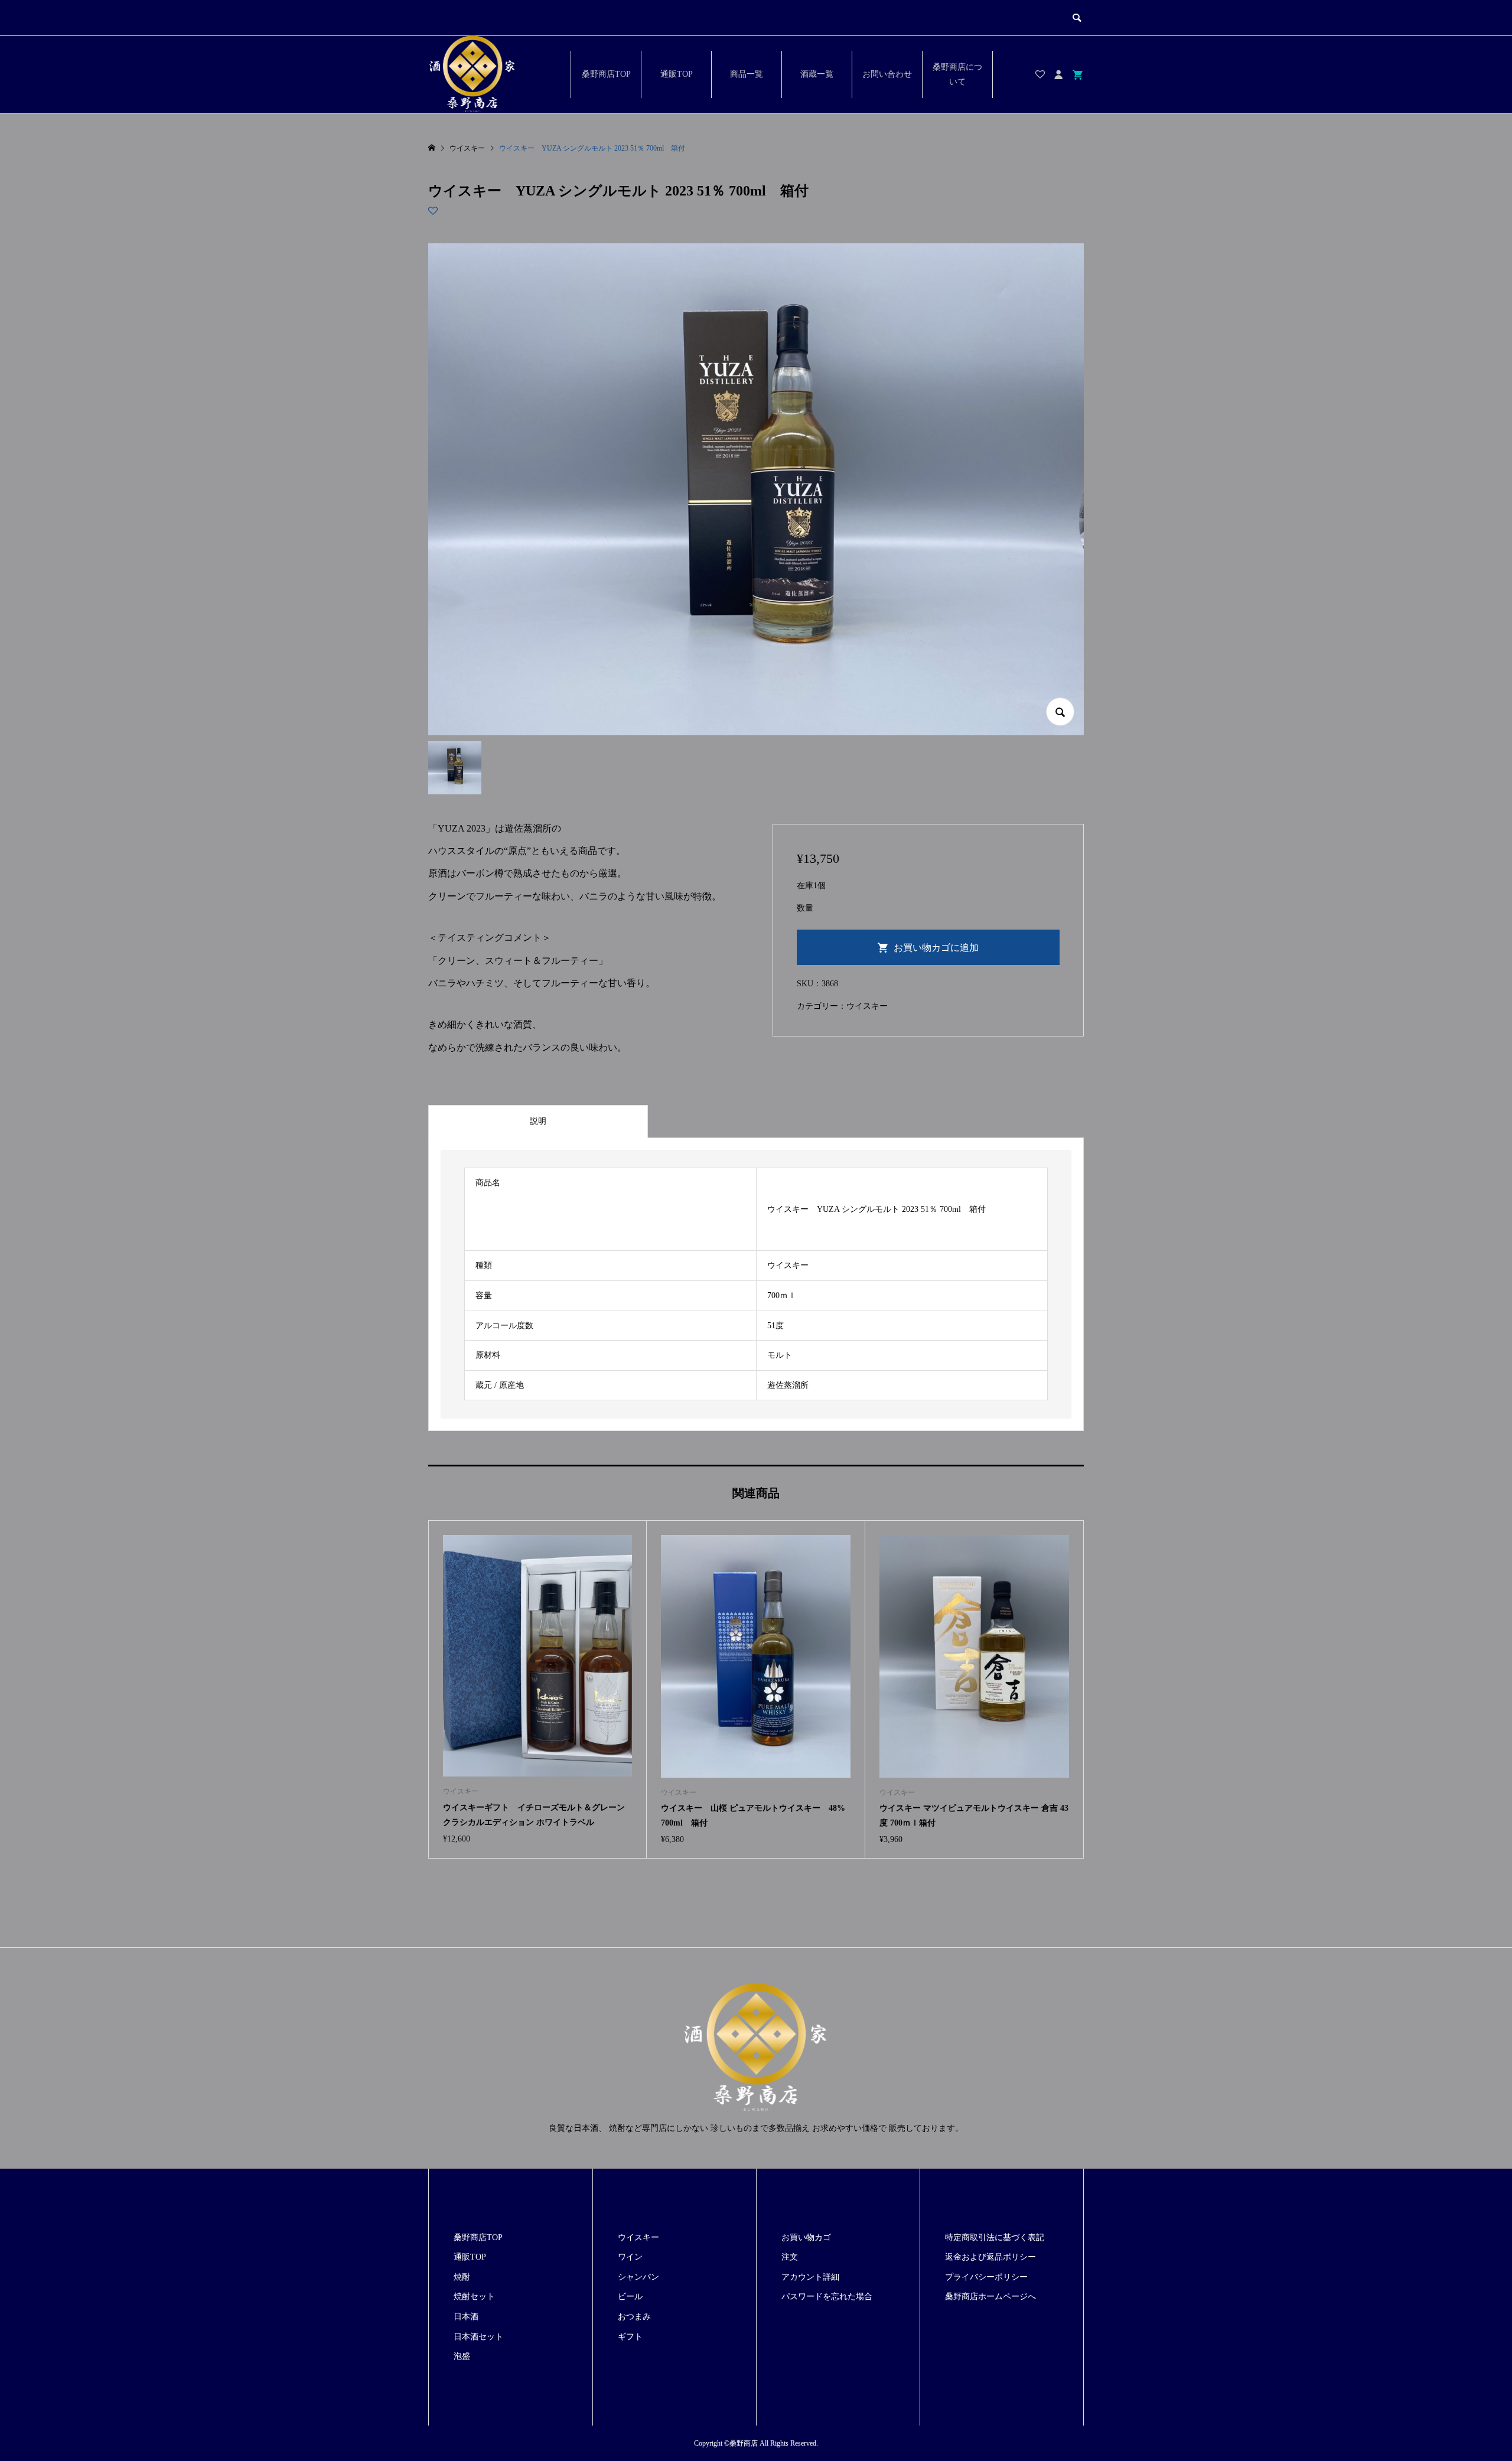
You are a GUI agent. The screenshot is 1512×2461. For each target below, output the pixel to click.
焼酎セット (474, 2297)
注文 (790, 2257)
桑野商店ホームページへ (990, 2297)
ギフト (630, 2337)
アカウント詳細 (810, 2277)
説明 (538, 1121)
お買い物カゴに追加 (936, 948)
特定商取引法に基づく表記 (995, 2237)
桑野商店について (957, 74)
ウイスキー (867, 1006)
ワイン (630, 2257)
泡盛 (462, 2356)
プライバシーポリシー (986, 2277)
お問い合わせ (887, 74)
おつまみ (634, 2317)
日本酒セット (478, 2337)
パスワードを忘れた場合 (827, 2297)
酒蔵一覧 (817, 74)
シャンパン (638, 2277)
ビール (630, 2297)
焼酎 (462, 2277)
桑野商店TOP (606, 74)
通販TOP (677, 74)
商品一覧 (747, 74)
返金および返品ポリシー (990, 2257)
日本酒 (466, 2317)
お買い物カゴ (806, 2237)
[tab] (538, 1122)
